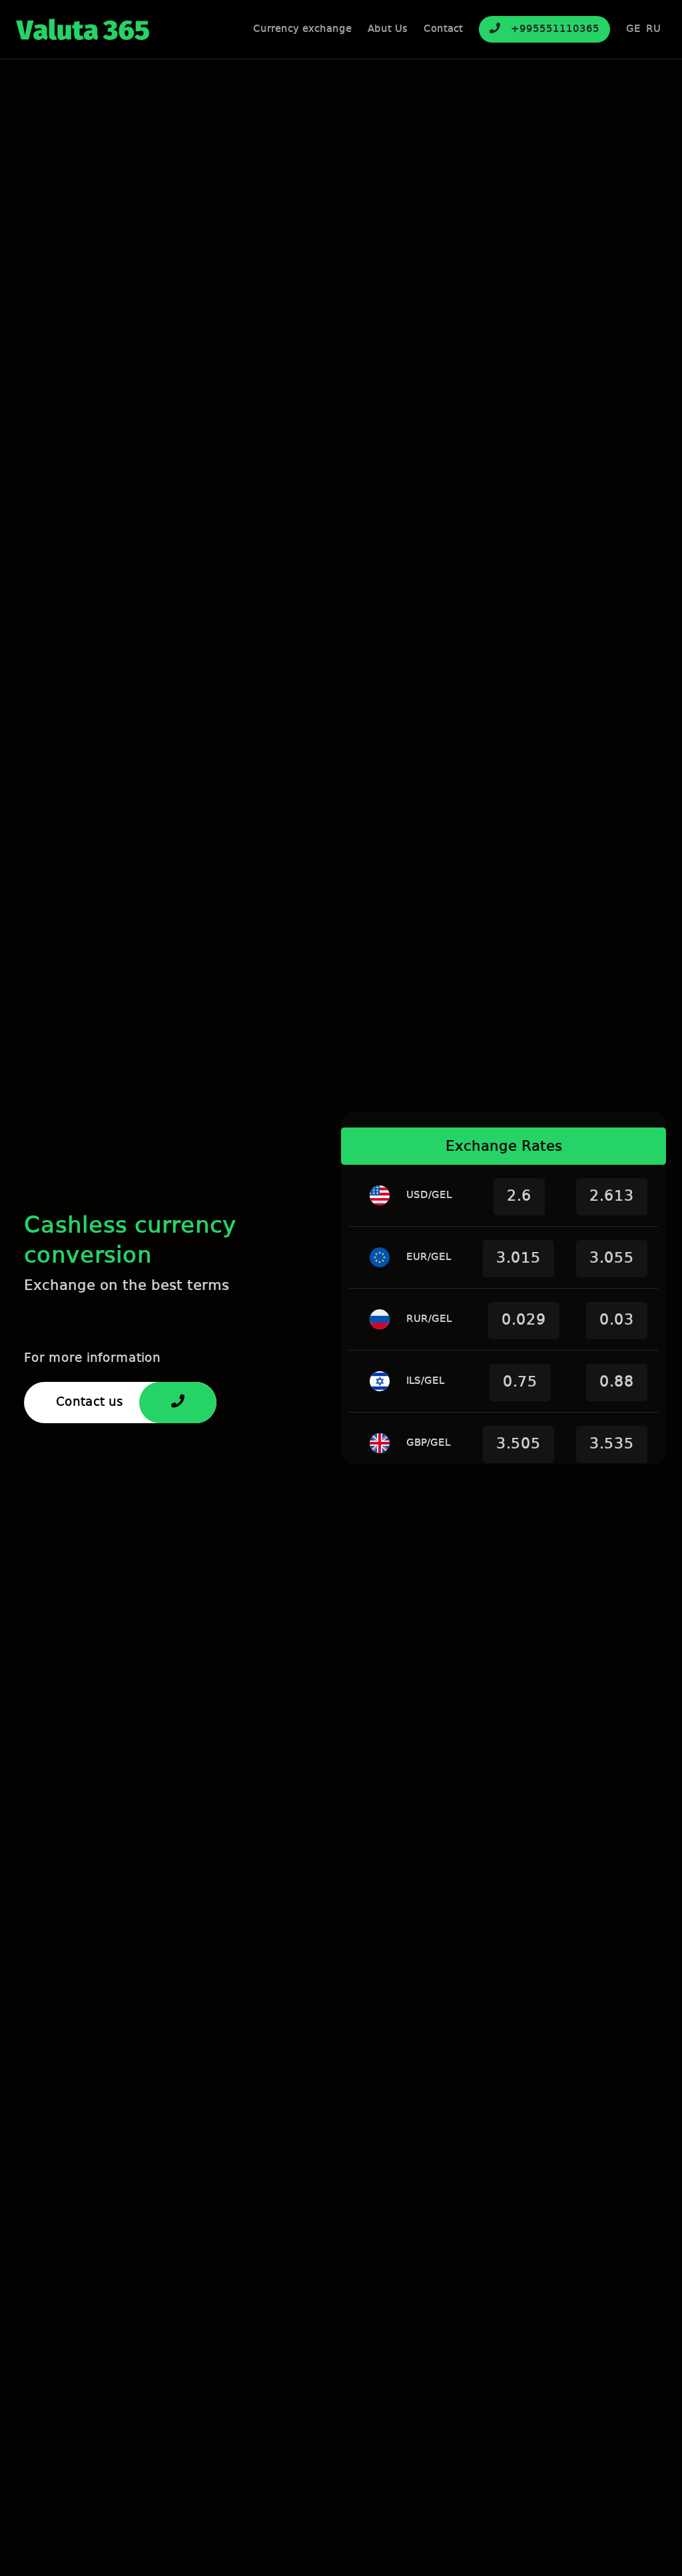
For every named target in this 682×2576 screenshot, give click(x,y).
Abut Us (388, 29)
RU (653, 29)
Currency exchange (302, 29)
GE (633, 29)
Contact (443, 29)
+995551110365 (555, 29)
